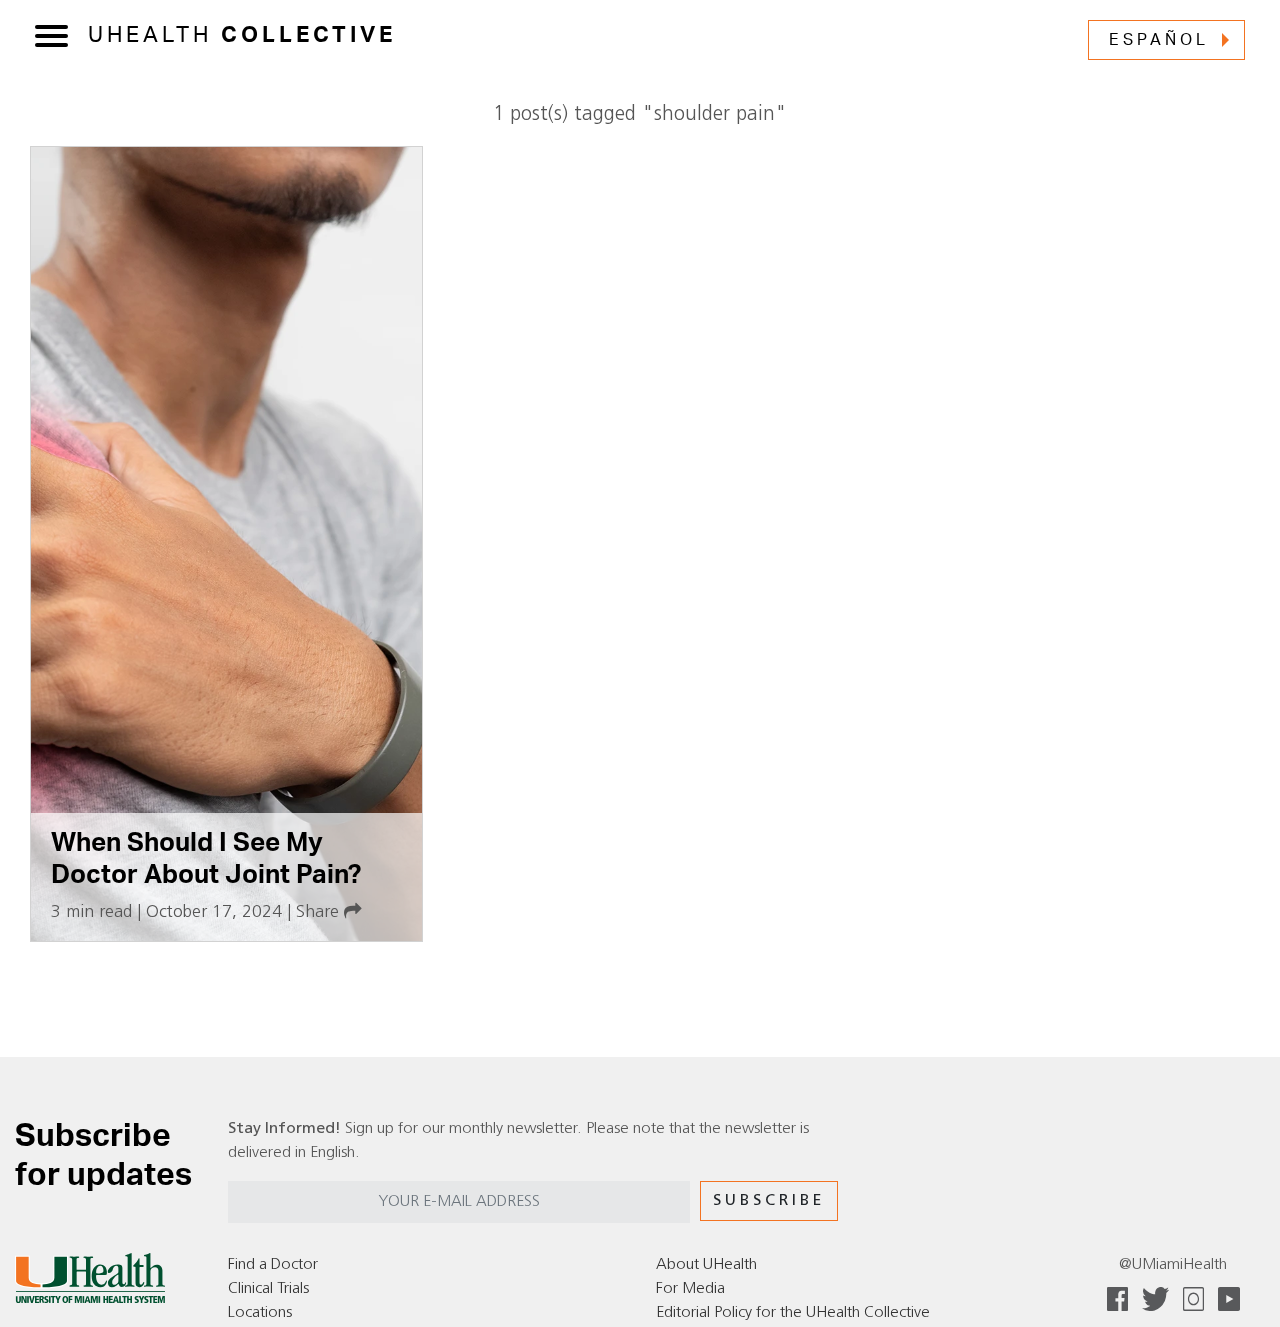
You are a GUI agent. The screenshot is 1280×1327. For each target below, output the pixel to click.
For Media (690, 1289)
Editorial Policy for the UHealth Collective (793, 1313)
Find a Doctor (273, 1265)
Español (1159, 40)
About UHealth (706, 1265)
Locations (260, 1313)
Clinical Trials (268, 1289)
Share (320, 912)
